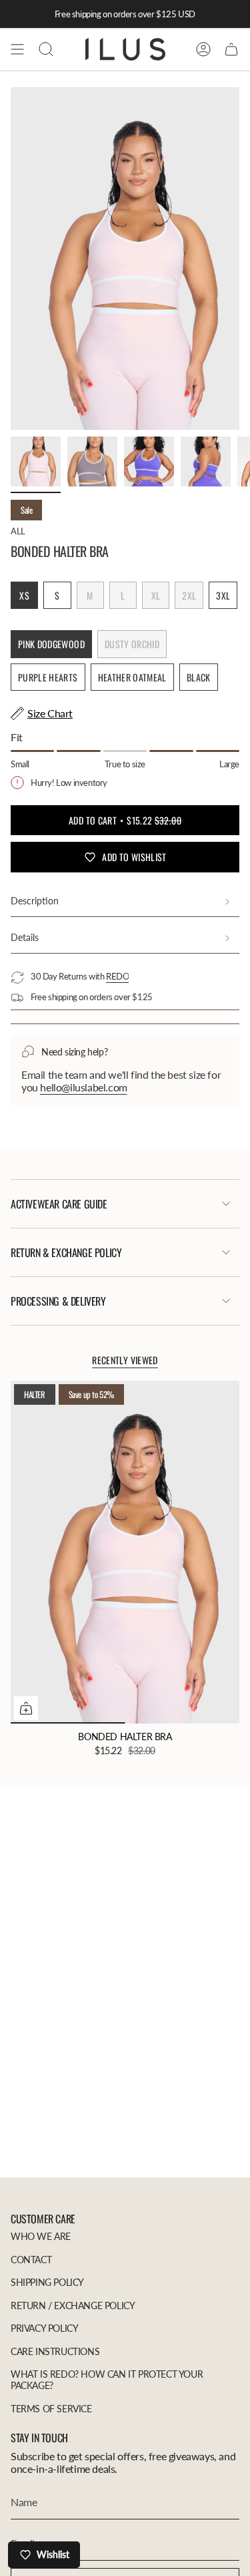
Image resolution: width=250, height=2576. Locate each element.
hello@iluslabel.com (83, 1087)
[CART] (231, 49)
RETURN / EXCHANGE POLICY (73, 2305)
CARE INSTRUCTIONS (55, 2351)
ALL (18, 531)
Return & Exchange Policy (66, 1252)
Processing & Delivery (58, 1301)
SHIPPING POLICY (47, 2282)
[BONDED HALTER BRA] (125, 1552)
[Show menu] (17, 49)
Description (35, 901)
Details (25, 937)
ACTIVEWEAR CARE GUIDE (59, 1204)
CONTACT (31, 2260)
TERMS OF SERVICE (51, 2409)
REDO (117, 976)
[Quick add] (26, 1708)
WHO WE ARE (41, 2236)
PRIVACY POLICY (44, 2328)
